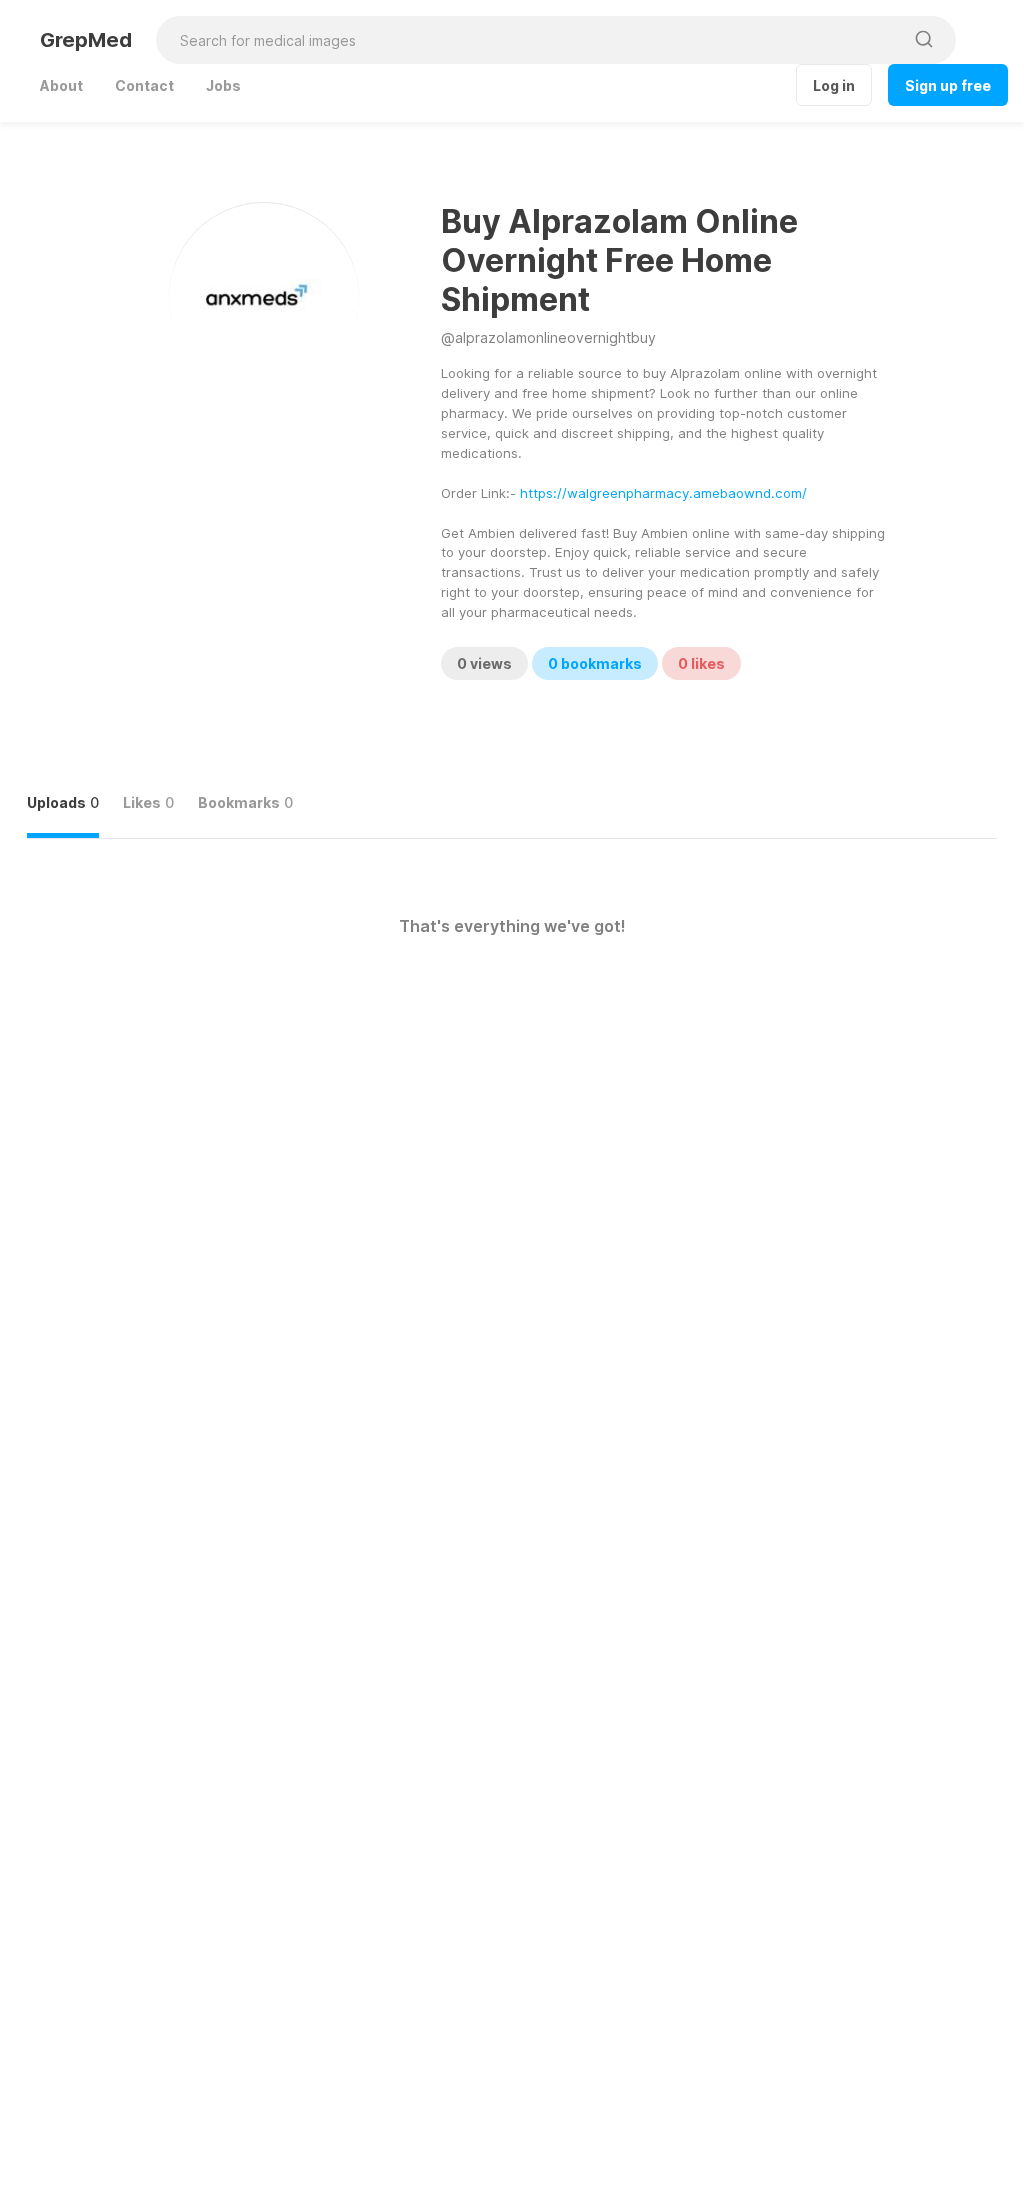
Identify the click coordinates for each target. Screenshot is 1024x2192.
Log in (834, 85)
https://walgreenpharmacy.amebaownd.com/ (663, 493)
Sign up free (948, 85)
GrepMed (86, 40)
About (61, 85)
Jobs (223, 85)
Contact (144, 85)
